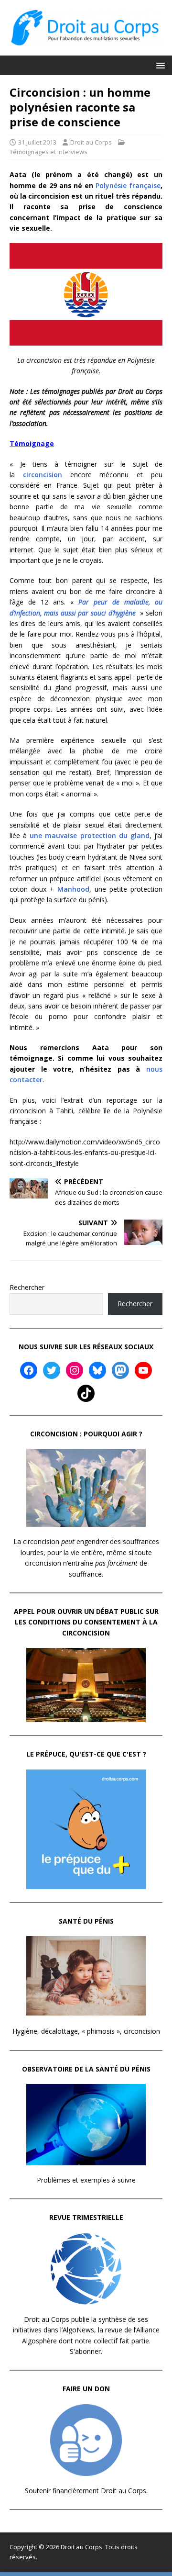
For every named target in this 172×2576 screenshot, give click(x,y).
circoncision (43, 475)
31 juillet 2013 (37, 142)
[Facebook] (29, 1370)
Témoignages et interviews (48, 152)
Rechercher (27, 1287)
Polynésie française (128, 185)
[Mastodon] (120, 1370)
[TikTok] (86, 1393)
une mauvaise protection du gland (90, 835)
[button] (159, 65)
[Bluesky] (97, 1370)
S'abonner (85, 2351)
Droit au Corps (91, 142)
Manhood (73, 889)
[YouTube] (143, 1370)
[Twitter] (52, 1370)
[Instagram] (75, 1370)
